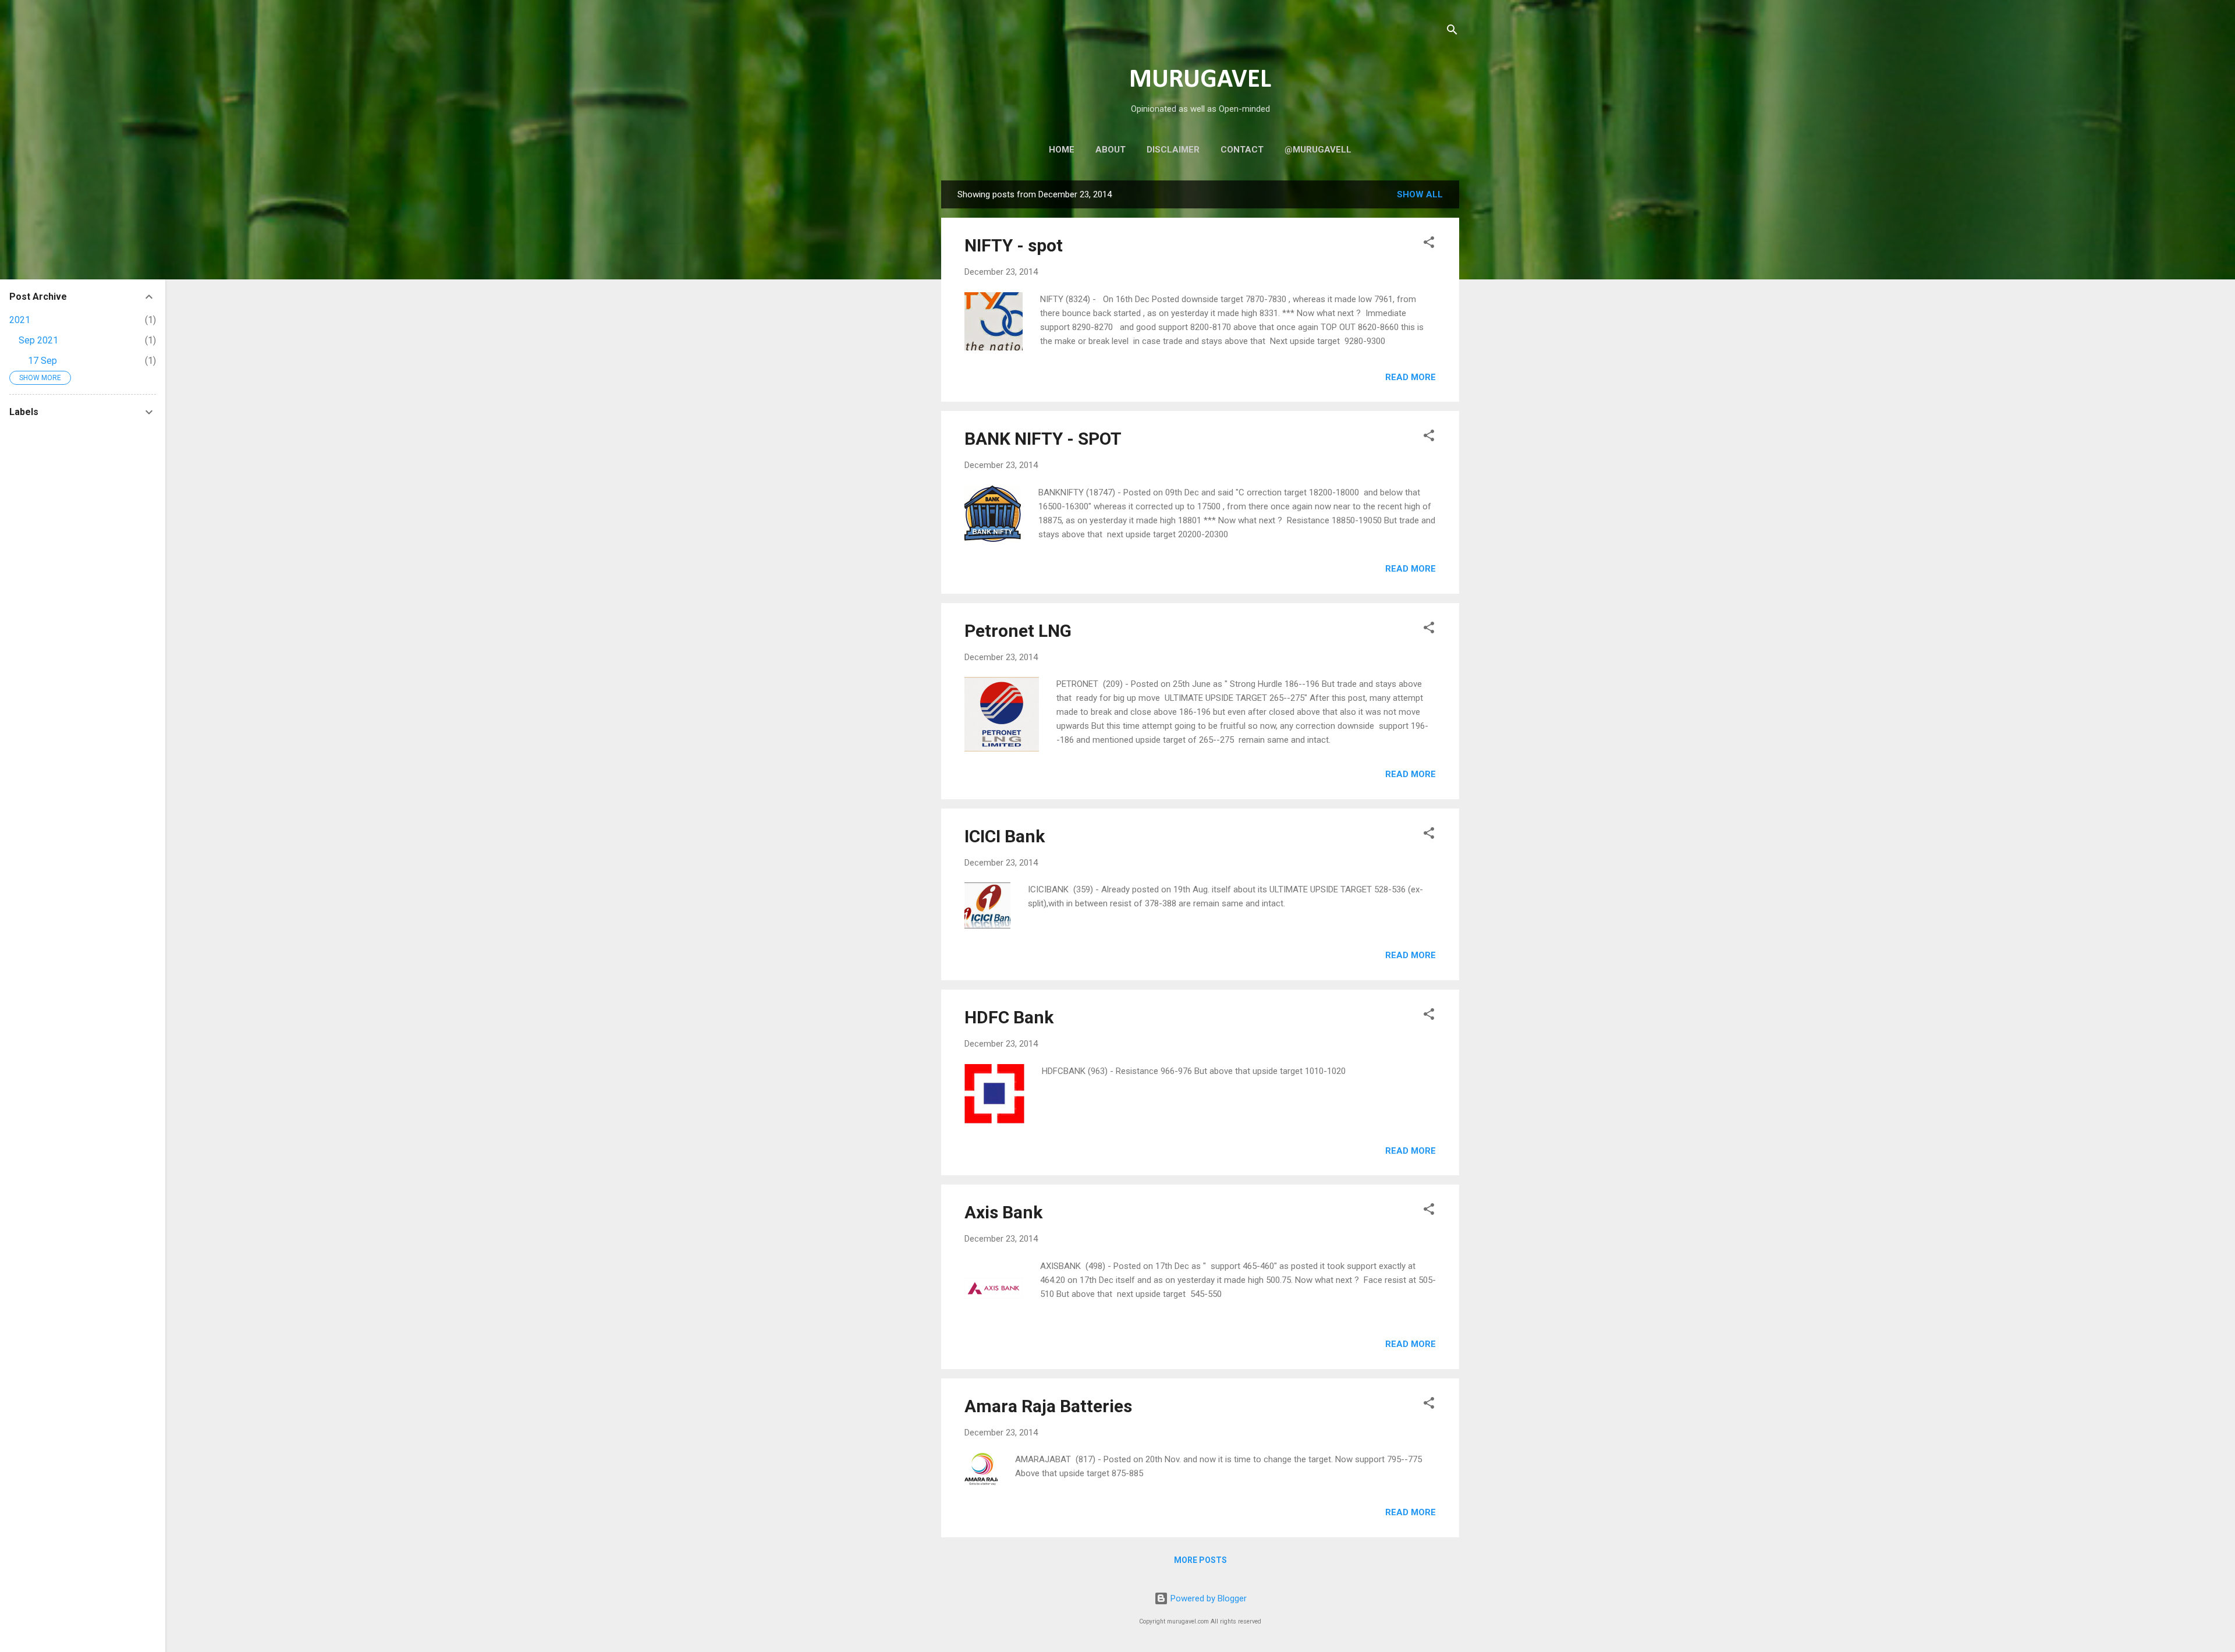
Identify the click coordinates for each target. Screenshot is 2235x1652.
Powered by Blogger (1207, 1598)
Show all (1420, 194)
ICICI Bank (1005, 836)
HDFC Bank (1009, 1017)
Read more (1411, 377)
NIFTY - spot (1014, 245)
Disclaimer (1173, 150)
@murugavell (1318, 150)
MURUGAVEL (1200, 80)
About (1111, 150)
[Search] (1452, 32)
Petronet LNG (1018, 631)
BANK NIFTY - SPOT (1043, 439)
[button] (1429, 244)
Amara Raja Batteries (1048, 1406)
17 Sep (42, 361)
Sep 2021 (38, 340)
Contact (1242, 150)
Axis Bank (1003, 1212)
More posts (1200, 1560)
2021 (20, 320)
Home (1062, 150)
